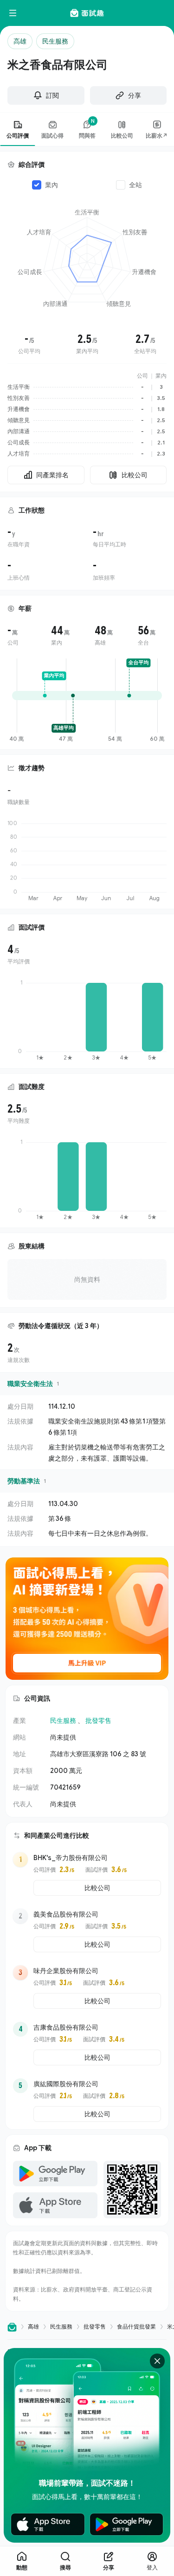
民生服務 (63, 1720)
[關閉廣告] (157, 2361)
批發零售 (98, 1720)
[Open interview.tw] (12, 2327)
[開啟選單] (13, 13)
